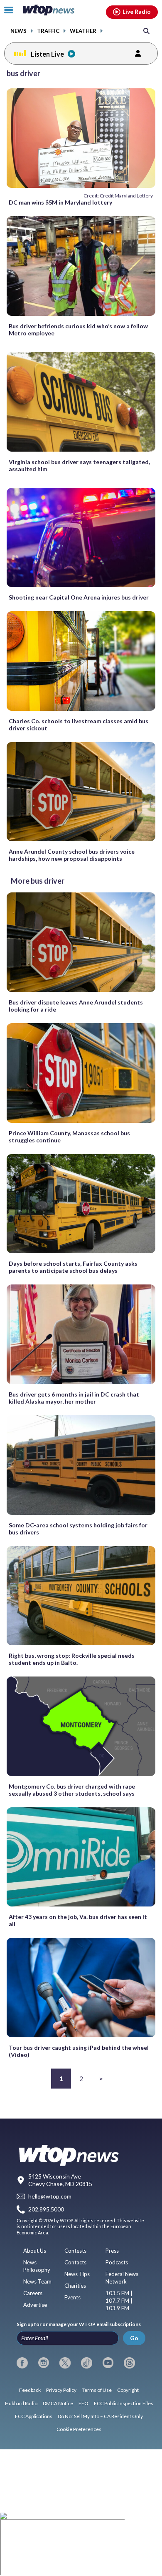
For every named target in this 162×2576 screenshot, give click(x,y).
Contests (75, 2251)
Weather (83, 31)
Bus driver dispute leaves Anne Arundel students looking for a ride (76, 1006)
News (18, 31)
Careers (33, 2293)
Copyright (128, 2390)
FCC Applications (34, 2416)
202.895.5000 (46, 2209)
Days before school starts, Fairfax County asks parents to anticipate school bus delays (73, 1267)
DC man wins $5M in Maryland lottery (60, 202)
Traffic (48, 31)
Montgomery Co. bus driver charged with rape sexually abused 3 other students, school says (72, 1790)
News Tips (77, 2274)
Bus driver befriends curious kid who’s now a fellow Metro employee (78, 330)
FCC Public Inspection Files (124, 2403)
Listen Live (47, 54)
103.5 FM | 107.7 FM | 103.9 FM (119, 2301)
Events (72, 2297)
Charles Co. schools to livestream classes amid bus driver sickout (79, 725)
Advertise (35, 2305)
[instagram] (44, 2363)
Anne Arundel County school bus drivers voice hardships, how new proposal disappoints (72, 855)
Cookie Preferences (79, 2429)
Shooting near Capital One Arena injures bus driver (79, 597)
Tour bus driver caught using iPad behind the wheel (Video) (79, 2051)
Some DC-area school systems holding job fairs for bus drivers (78, 1529)
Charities (75, 2286)
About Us (35, 2251)
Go (134, 2338)
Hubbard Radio (21, 2403)
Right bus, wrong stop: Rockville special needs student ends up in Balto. (72, 1659)
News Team (37, 2281)
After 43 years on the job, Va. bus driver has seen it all (78, 1920)
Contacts (75, 2262)
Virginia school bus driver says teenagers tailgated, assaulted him (79, 465)
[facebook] (22, 2363)
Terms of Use (97, 2390)
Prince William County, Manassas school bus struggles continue (69, 1137)
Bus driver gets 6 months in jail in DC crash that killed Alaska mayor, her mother (74, 1398)
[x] (65, 2363)
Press (112, 2251)
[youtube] (108, 2363)
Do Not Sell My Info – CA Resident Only (100, 2416)
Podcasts (117, 2262)
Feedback (30, 2390)
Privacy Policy (61, 2390)
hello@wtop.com (50, 2197)
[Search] (146, 31)
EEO (83, 2403)
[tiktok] (87, 2363)
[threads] (129, 2363)
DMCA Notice (58, 2403)
